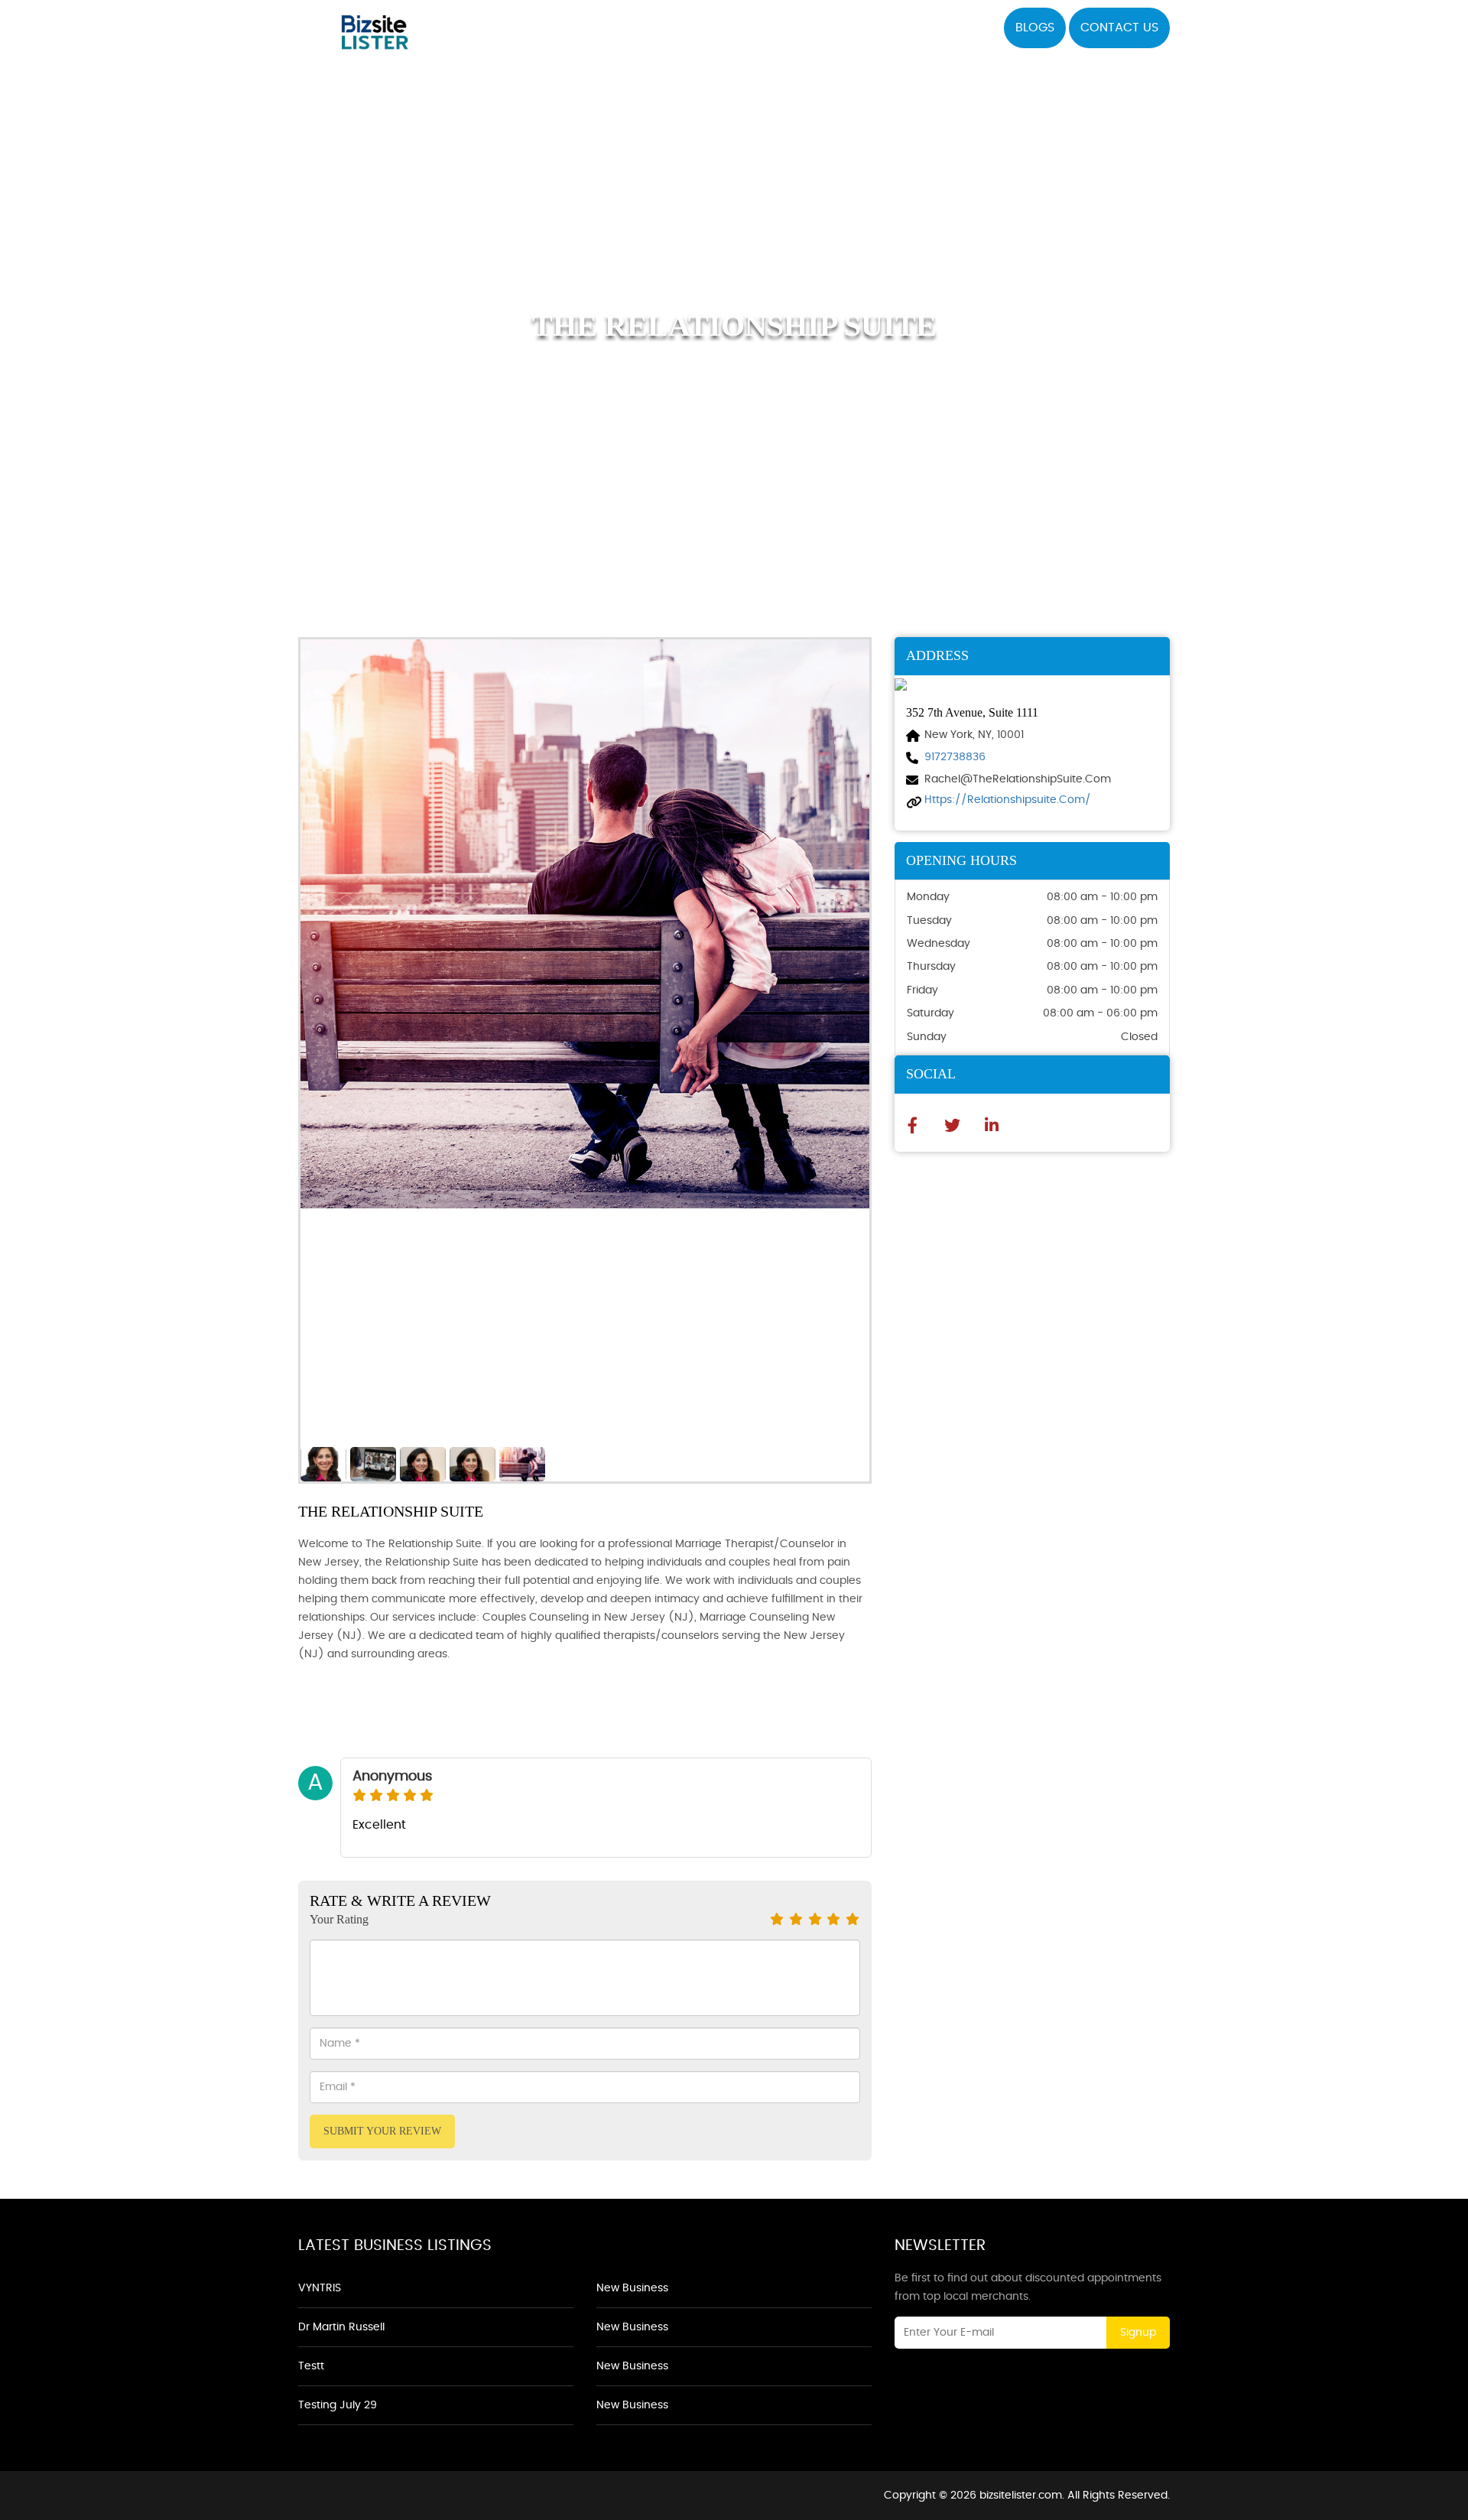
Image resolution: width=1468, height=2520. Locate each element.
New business (632, 2288)
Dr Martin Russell (341, 2327)
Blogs (1035, 28)
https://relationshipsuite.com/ (1008, 800)
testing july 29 (338, 2405)
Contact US (1119, 28)
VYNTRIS (320, 2288)
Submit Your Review (382, 2131)
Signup (1138, 2333)
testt (311, 2366)
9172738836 (955, 757)
